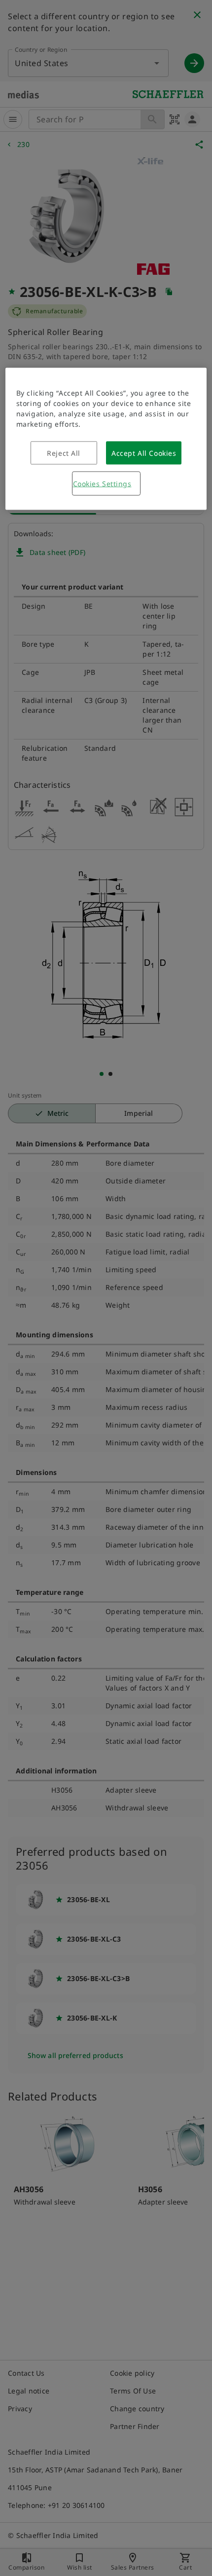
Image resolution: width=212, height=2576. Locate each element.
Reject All (64, 453)
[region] (106, 439)
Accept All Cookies (144, 453)
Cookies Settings (102, 484)
